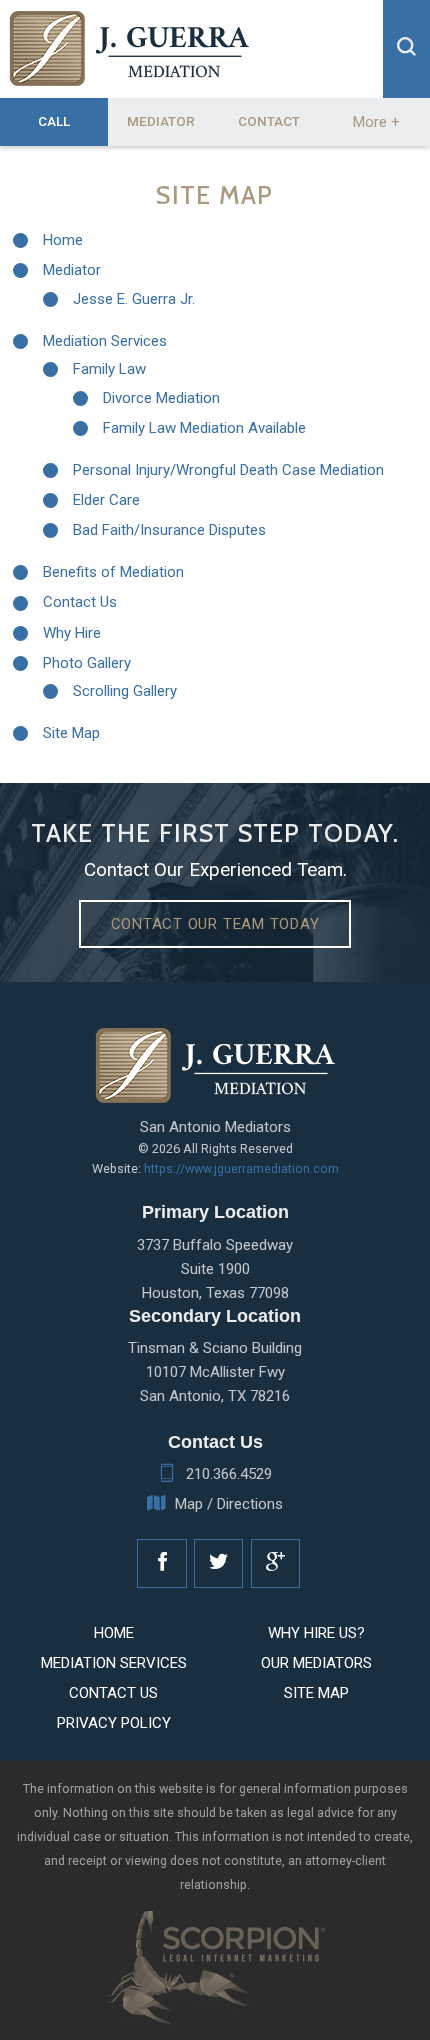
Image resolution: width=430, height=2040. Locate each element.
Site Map (71, 733)
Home (63, 240)
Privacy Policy (114, 1723)
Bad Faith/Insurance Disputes (169, 530)
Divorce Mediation (161, 398)
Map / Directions (229, 1504)
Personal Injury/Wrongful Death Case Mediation (228, 470)
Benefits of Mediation (113, 572)
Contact (269, 121)
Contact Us (80, 602)
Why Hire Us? (316, 1633)
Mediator (161, 121)
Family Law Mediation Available (204, 428)
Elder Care (106, 500)
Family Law (109, 369)
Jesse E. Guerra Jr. (134, 299)
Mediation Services (105, 341)
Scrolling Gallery (125, 691)
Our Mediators (316, 1663)
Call (54, 121)
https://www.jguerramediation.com (241, 1168)
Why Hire (72, 633)
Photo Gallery (87, 663)
